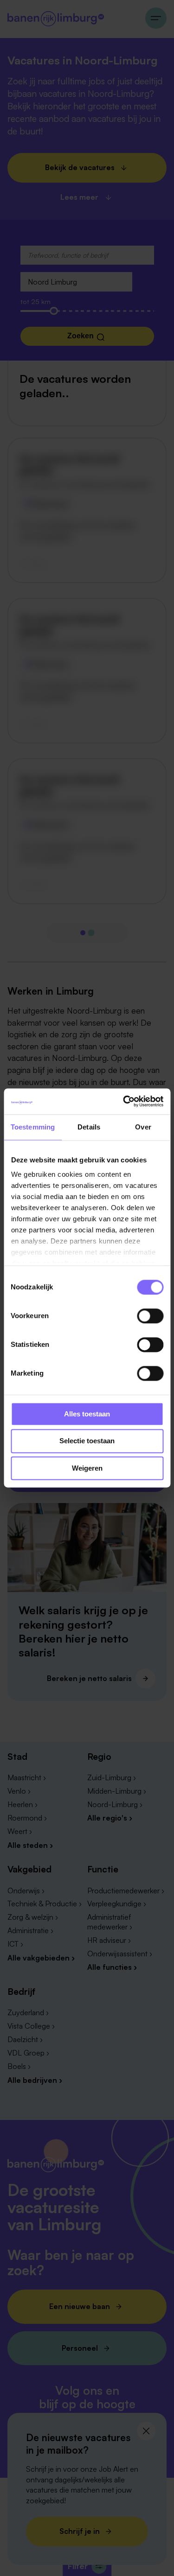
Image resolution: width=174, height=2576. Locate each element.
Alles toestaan (87, 1414)
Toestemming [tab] (33, 1127)
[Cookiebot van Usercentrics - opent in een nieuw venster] (124, 1101)
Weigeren (87, 1468)
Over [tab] (143, 1127)
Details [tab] (89, 1127)
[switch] (150, 1316)
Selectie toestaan (87, 1441)
